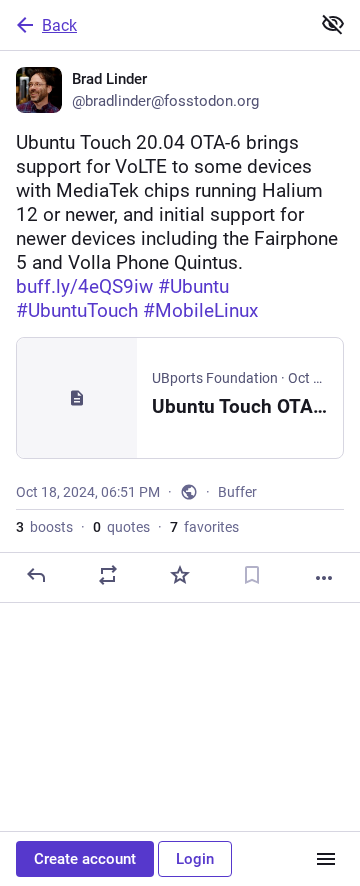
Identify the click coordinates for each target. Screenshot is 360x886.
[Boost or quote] (108, 575)
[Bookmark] (252, 575)
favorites (204, 527)
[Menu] (326, 859)
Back (59, 25)
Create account (85, 859)
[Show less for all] (333, 24)
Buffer (237, 492)
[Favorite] (180, 575)
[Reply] (36, 575)
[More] (324, 578)
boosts (44, 527)
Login (195, 859)
